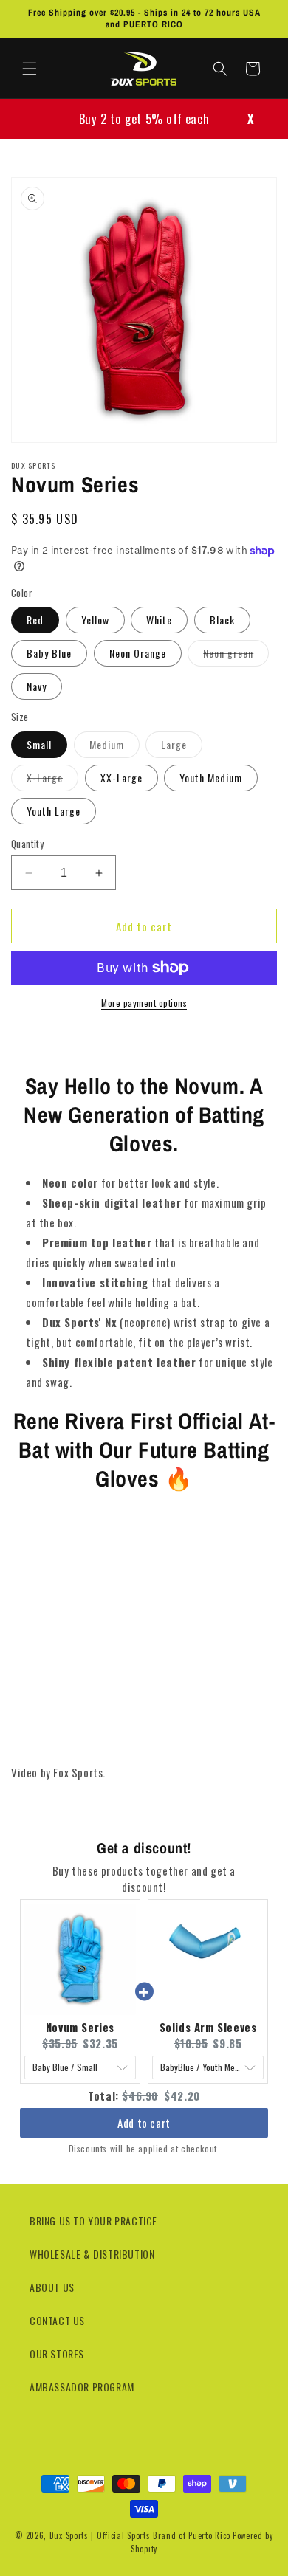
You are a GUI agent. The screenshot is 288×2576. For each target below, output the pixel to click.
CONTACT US (57, 2320)
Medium (114, 747)
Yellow (95, 620)
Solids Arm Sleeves (208, 2027)
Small (39, 744)
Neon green (236, 655)
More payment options (144, 1003)
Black (222, 620)
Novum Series (80, 2027)
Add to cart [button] (144, 2109)
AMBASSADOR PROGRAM (82, 2387)
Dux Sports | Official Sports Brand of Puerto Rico (140, 2535)
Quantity (27, 844)
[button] (30, 69)
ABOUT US (52, 2287)
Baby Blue (49, 653)
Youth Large (54, 811)
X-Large (52, 780)
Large (182, 747)
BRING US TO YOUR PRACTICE (93, 2221)
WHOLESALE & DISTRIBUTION (92, 2254)
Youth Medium (211, 778)
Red (35, 620)
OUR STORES (57, 2353)
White (159, 620)
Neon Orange (138, 653)
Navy (37, 686)
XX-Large (121, 778)
